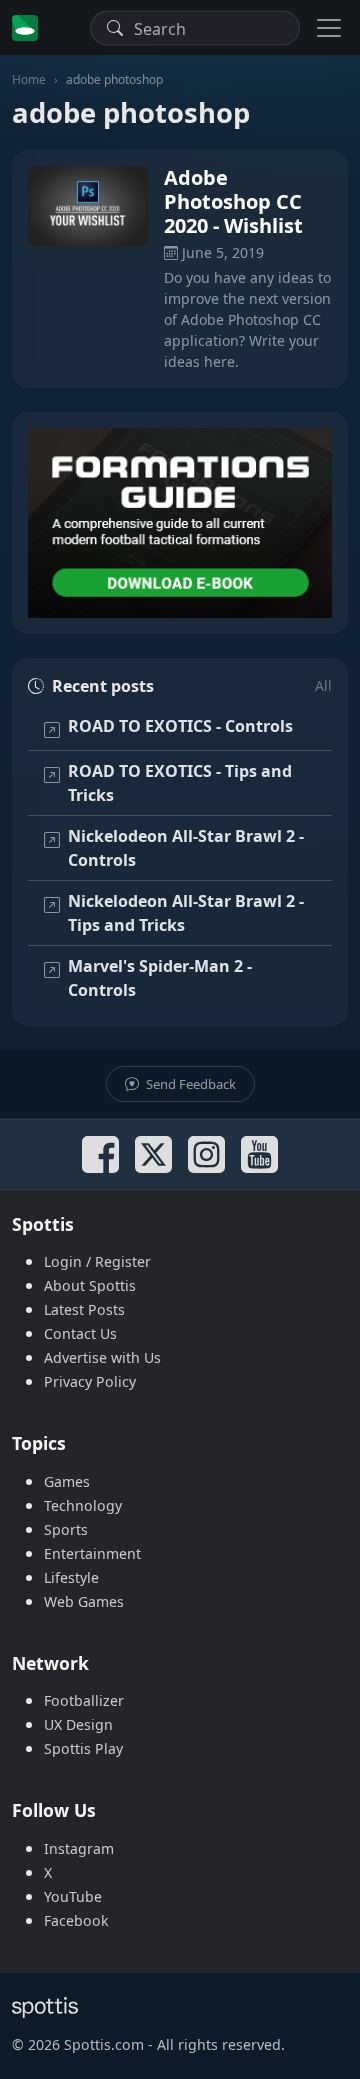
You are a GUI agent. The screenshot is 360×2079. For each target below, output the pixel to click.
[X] (153, 1154)
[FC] (180, 523)
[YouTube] (259, 1154)
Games (67, 1481)
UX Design (78, 1724)
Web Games (84, 1601)
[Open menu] (329, 27)
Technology (83, 1505)
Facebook (76, 1920)
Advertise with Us (102, 1357)
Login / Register (97, 1261)
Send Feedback (189, 1084)
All (323, 685)
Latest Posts (84, 1309)
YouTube (73, 1896)
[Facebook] (100, 1154)
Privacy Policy (90, 1381)
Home (29, 79)
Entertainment (92, 1553)
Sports (66, 1529)
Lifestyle (71, 1577)
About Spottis (90, 1285)
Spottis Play (83, 1748)
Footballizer (84, 1700)
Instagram (79, 1848)
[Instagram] (206, 1154)
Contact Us (80, 1333)
